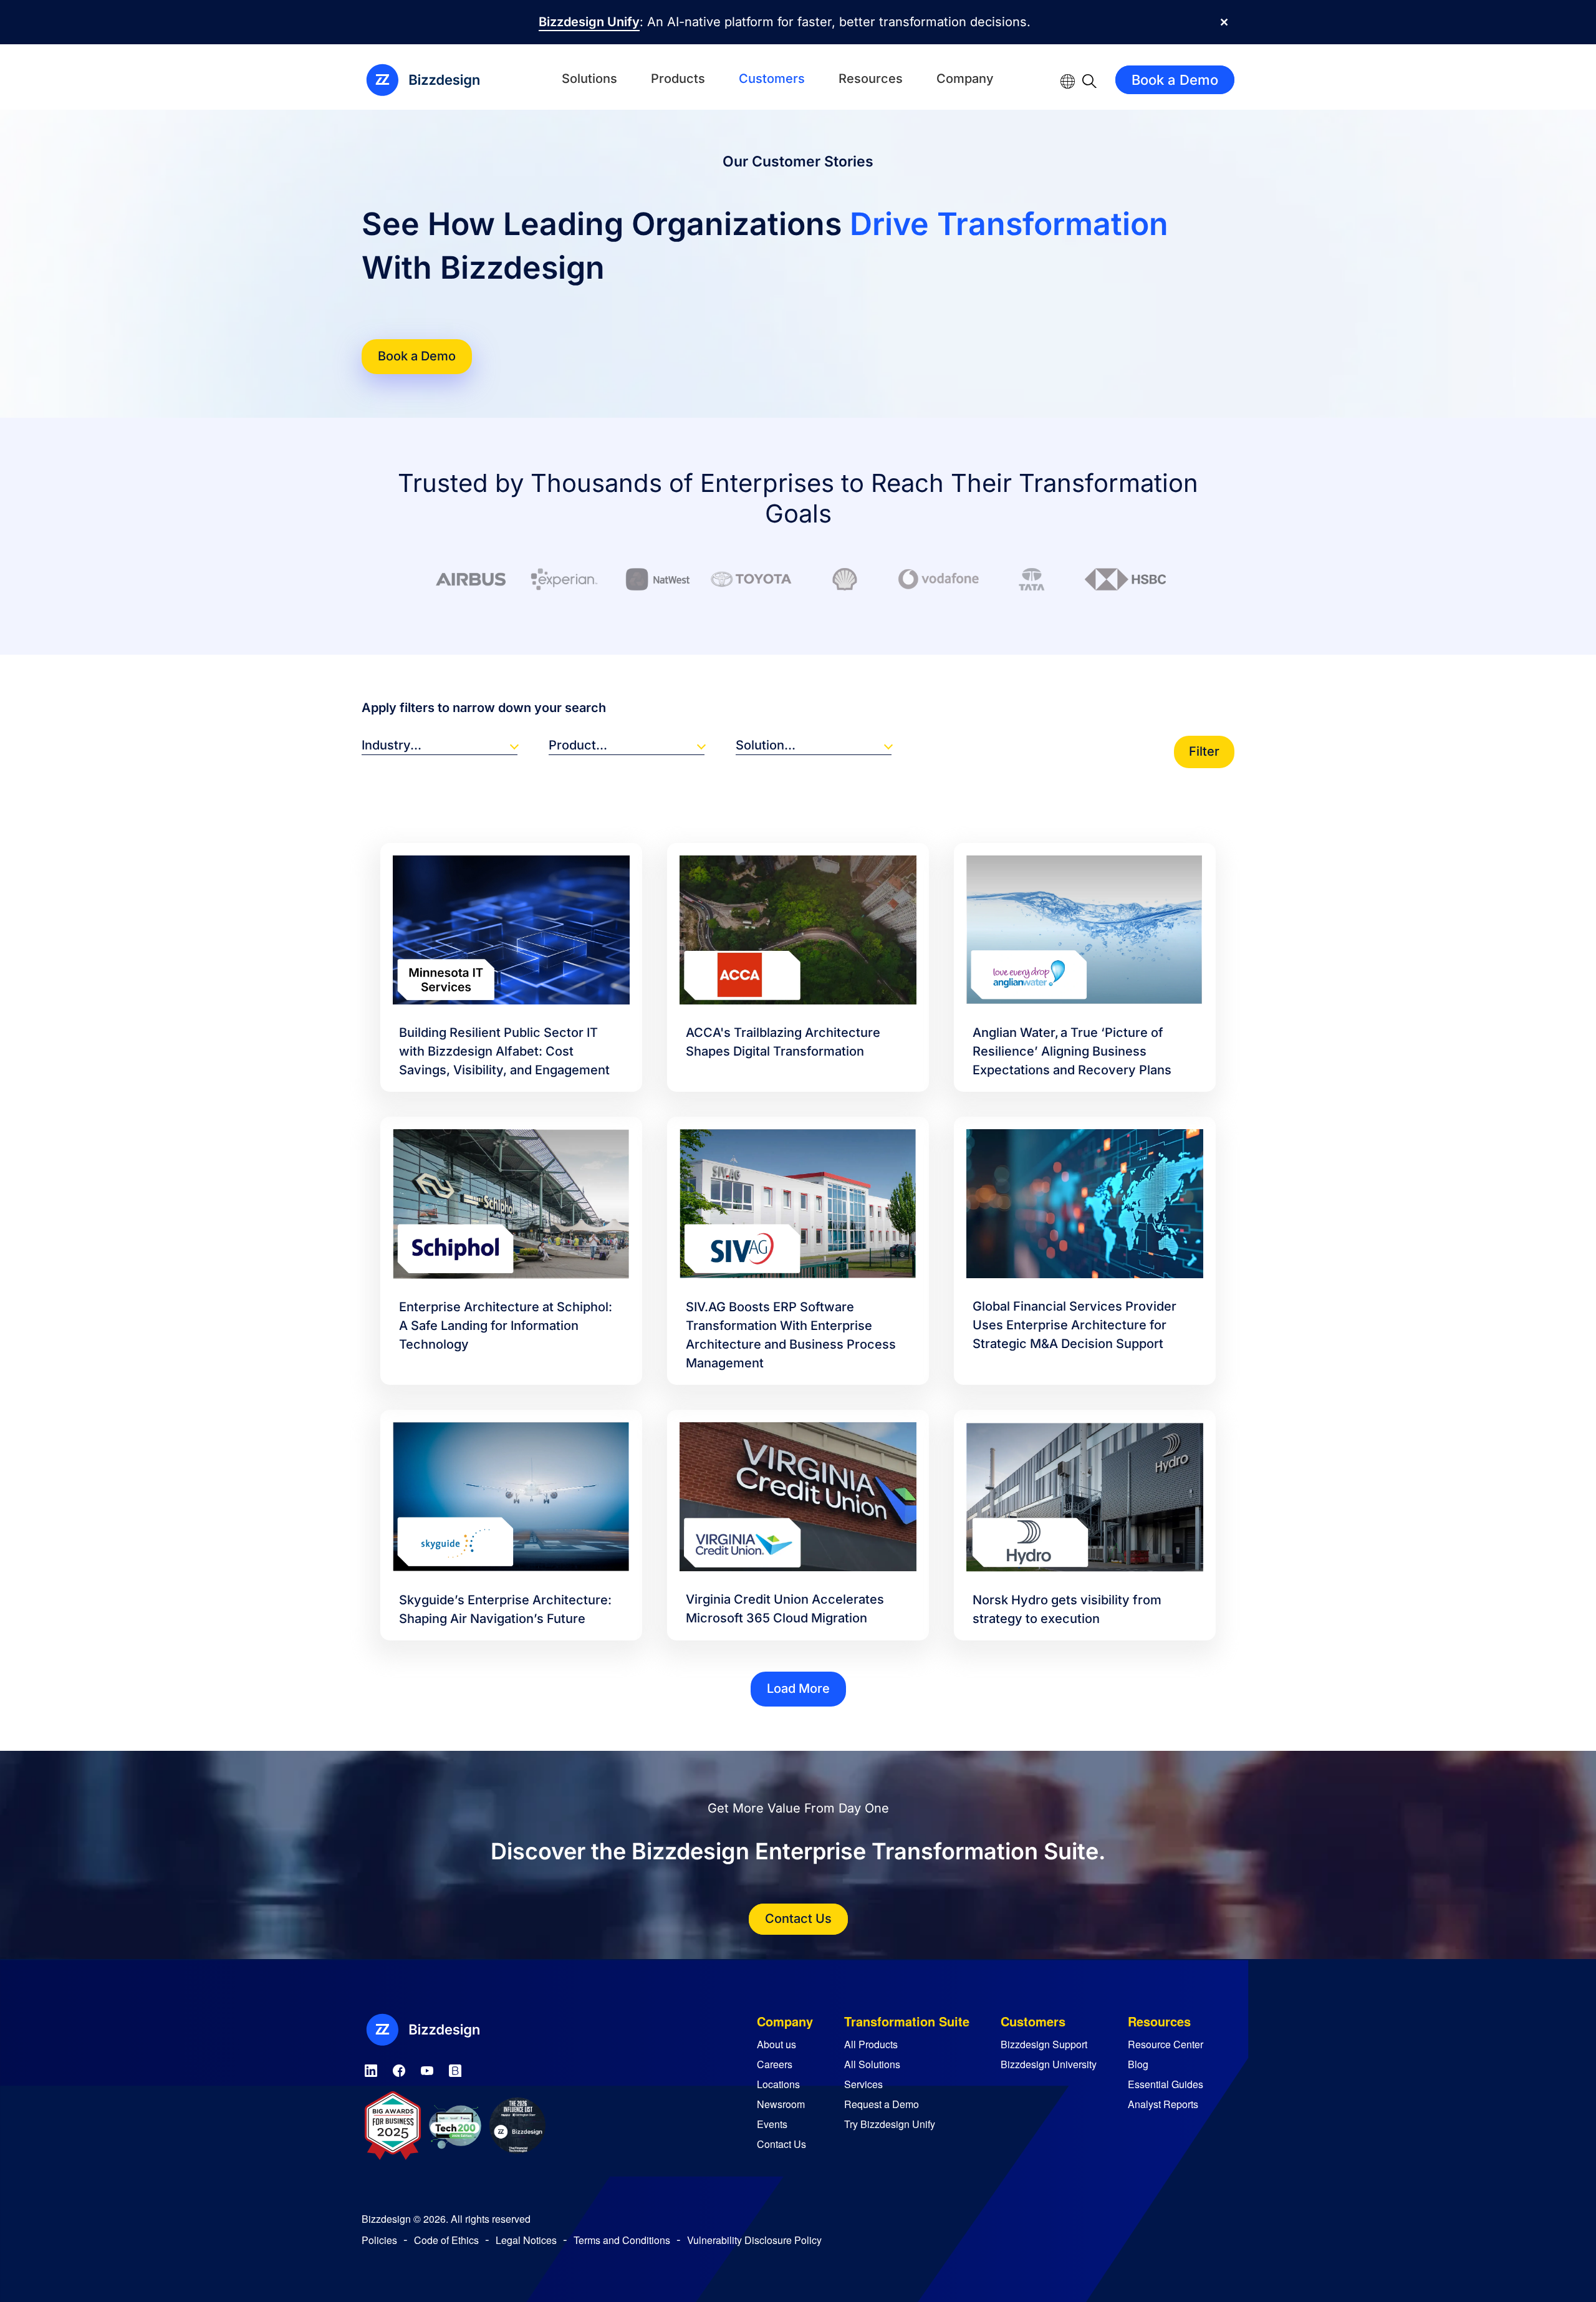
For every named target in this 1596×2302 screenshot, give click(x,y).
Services (863, 2084)
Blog (1138, 2064)
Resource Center (1166, 2044)
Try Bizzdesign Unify (890, 2124)
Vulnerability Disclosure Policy (754, 2240)
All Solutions (872, 2064)
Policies (379, 2240)
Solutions (589, 79)
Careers (775, 2064)
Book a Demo (1175, 80)
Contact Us (798, 1919)
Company (965, 79)
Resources (871, 79)
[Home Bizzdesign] (430, 80)
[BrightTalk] (455, 2068)
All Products (871, 2044)
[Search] (1089, 80)
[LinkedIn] (371, 2068)
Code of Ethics (446, 2240)
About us (776, 2044)
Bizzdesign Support (1044, 2044)
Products (678, 79)
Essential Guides (1166, 2084)
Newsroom (781, 2104)
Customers (772, 79)
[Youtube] (427, 2068)
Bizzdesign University (1049, 2064)
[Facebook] (399, 2068)
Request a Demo (882, 2104)
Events (772, 2124)
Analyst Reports (1163, 2104)
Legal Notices (526, 2240)
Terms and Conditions (622, 2240)
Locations (778, 2084)
